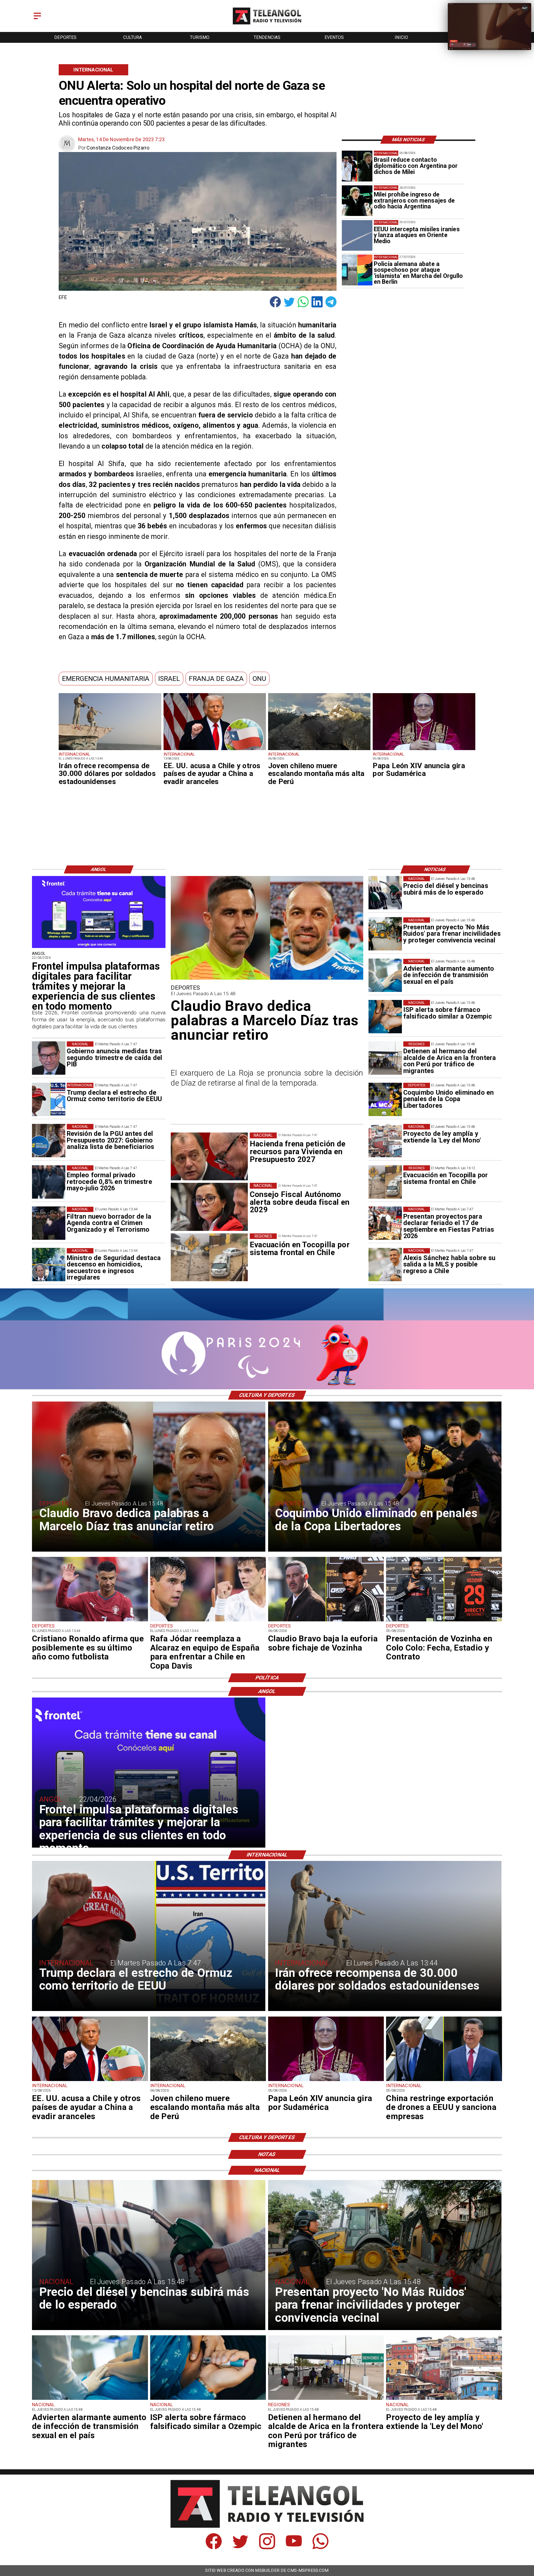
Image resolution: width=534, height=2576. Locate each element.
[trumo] (215, 750)
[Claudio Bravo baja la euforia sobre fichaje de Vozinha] (326, 1621)
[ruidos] (385, 934)
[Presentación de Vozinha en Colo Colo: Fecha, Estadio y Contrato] (444, 1621)
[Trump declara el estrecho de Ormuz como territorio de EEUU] (49, 1099)
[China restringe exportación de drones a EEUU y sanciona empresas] (444, 2081)
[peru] (319, 750)
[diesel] (385, 893)
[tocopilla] (385, 1182)
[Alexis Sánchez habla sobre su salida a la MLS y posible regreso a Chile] (385, 1265)
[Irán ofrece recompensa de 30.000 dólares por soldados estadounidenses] (110, 750)
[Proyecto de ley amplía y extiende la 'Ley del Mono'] (385, 1141)
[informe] (49, 1265)
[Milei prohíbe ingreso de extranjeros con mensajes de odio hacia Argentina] (357, 201)
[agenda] (49, 1223)
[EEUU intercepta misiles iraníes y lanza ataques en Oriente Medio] (357, 235)
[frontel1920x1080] (99, 948)
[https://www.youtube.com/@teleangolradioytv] (294, 2548)
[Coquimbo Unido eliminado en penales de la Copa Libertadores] (385, 1099)
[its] (385, 975)
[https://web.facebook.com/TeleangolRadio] (214, 2548)
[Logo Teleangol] (267, 25)
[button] (106, 679)
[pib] (49, 1058)
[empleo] (49, 1182)
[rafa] (208, 1621)
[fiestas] (385, 1223)
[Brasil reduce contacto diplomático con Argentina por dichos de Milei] (357, 166)
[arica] (385, 1058)
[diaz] (267, 979)
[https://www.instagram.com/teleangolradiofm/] (267, 2548)
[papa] (424, 750)
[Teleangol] (37, 20)
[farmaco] (385, 1017)
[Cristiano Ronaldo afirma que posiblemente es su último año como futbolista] (90, 1621)
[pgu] (49, 1141)
